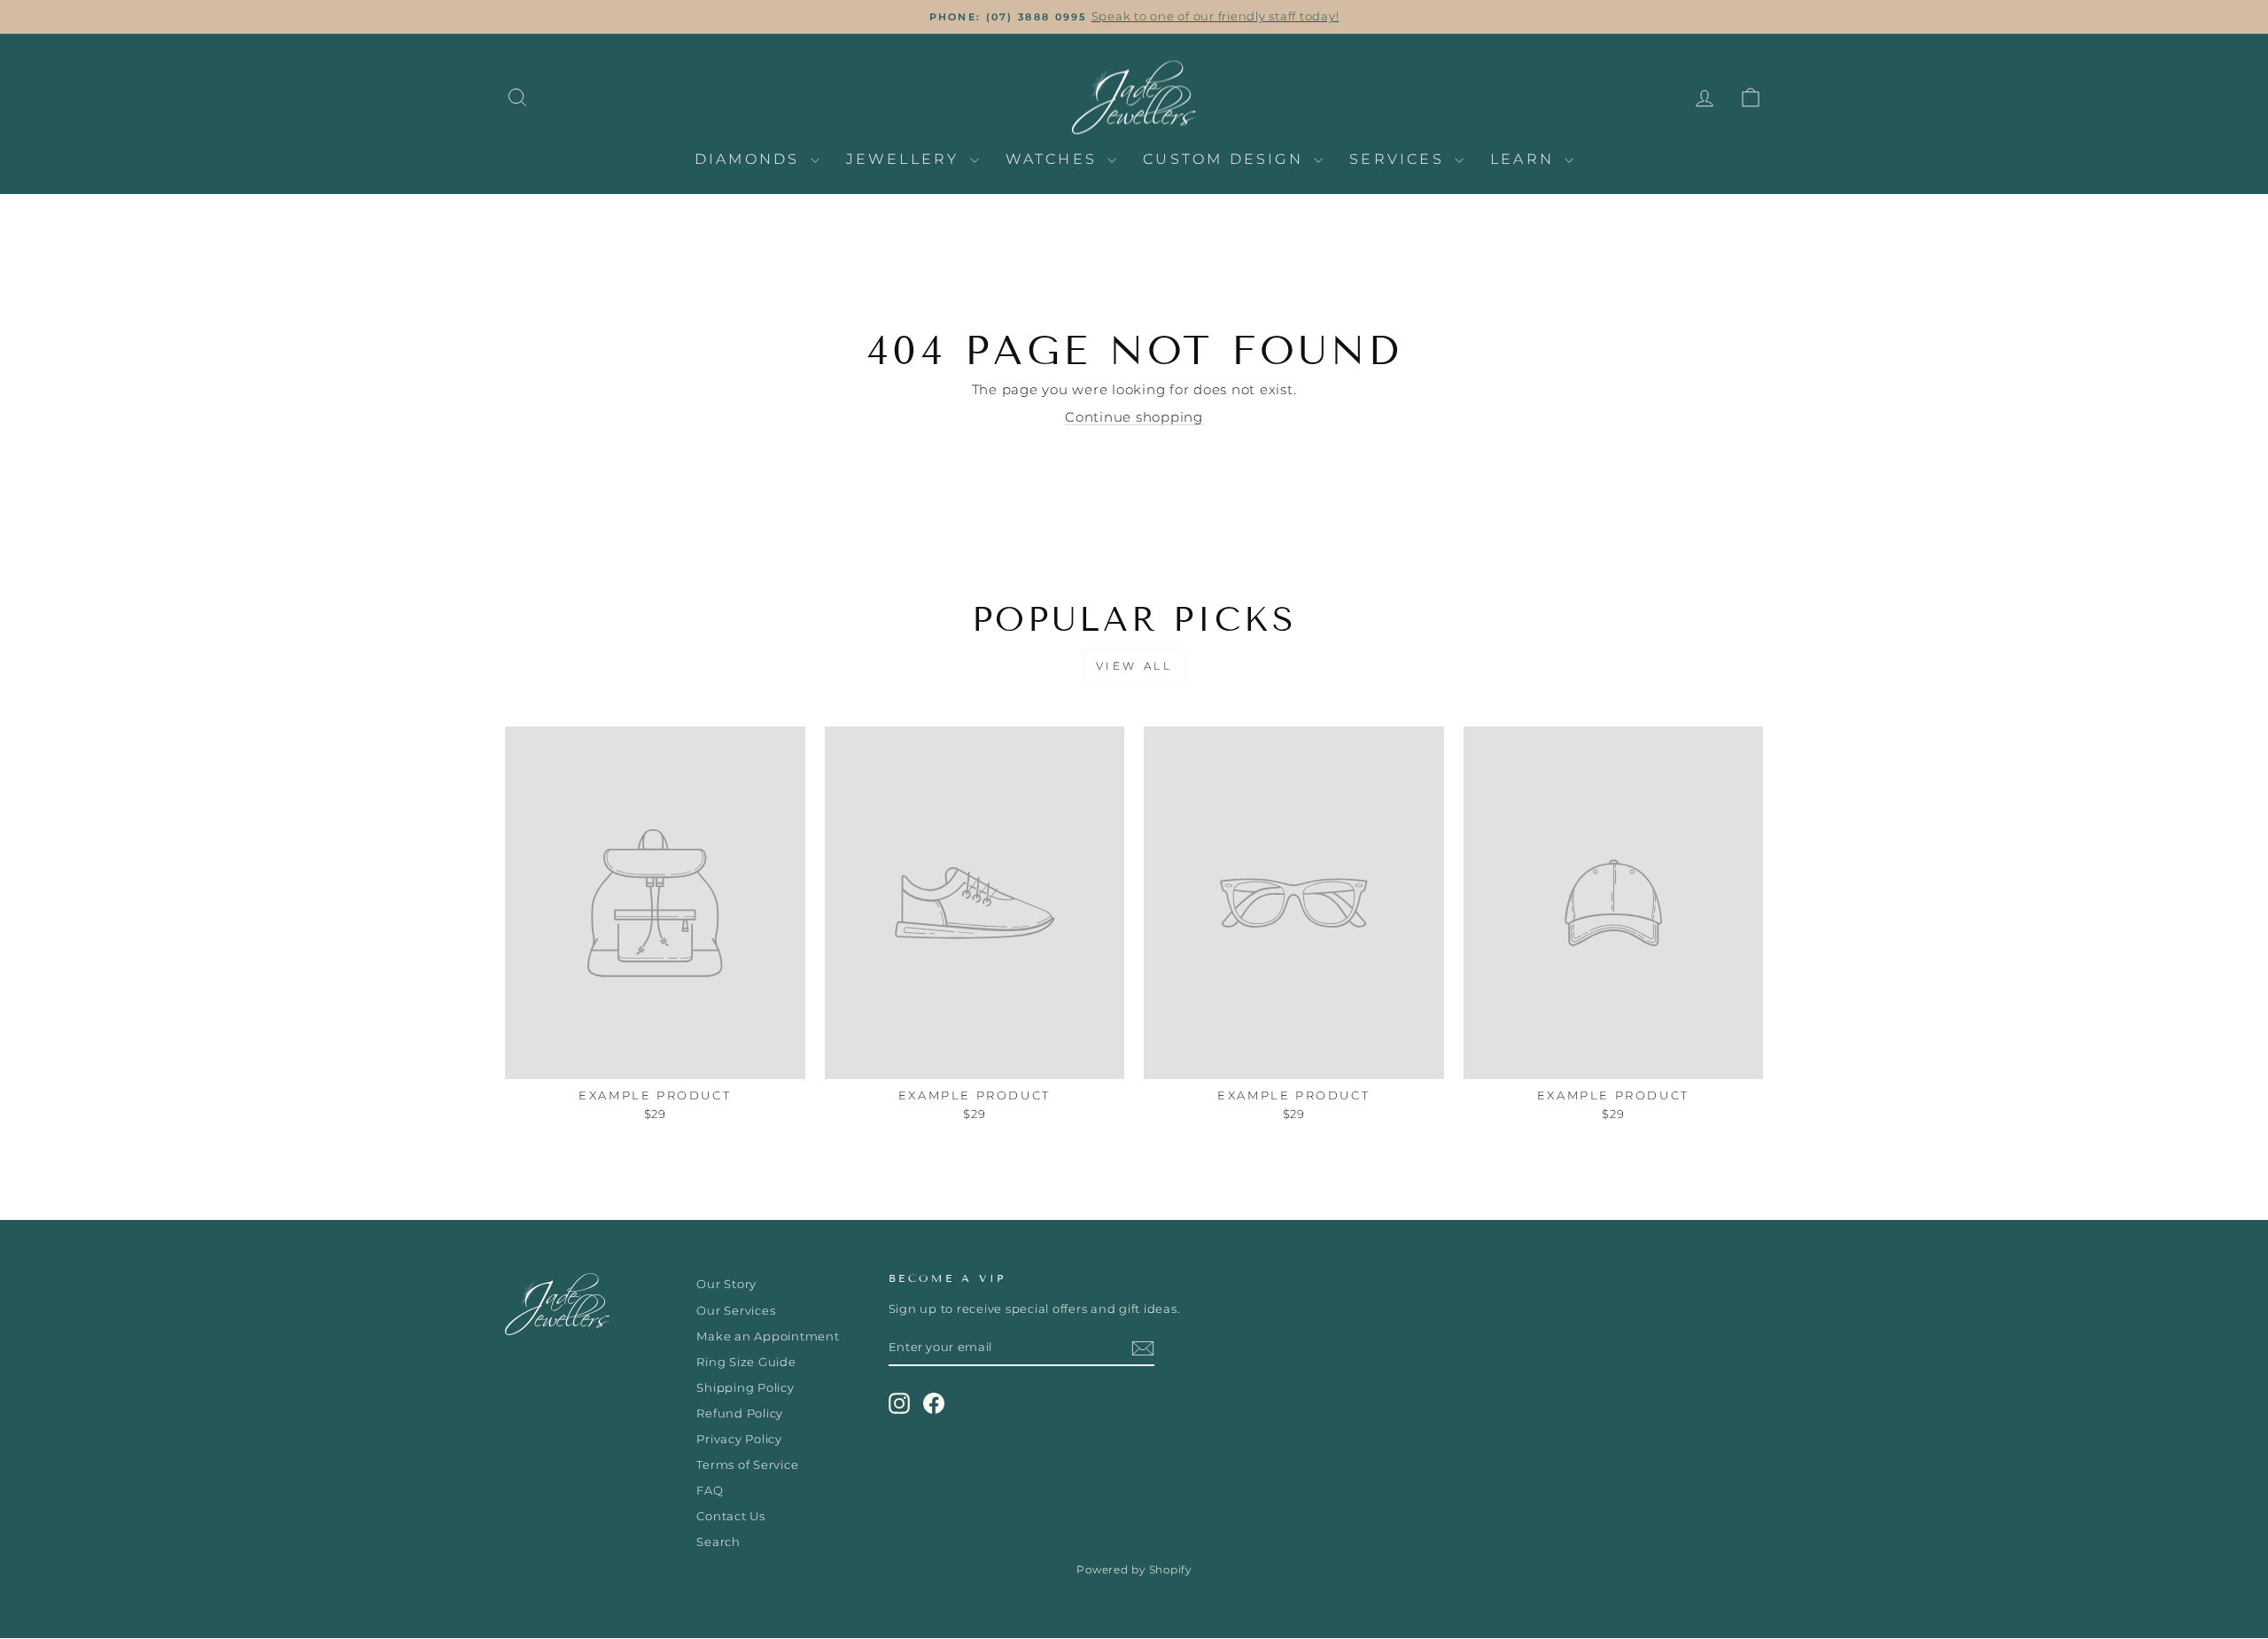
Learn (1525, 159)
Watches (1055, 159)
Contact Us (731, 1516)
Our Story (726, 1284)
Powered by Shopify (1134, 1569)
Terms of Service (747, 1465)
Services (1400, 159)
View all (1134, 666)
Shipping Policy (745, 1388)
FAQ (710, 1491)
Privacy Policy (739, 1439)
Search (718, 1542)
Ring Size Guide (746, 1362)
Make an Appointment (768, 1336)
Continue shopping (1134, 417)
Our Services (736, 1311)
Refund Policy (740, 1414)
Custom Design (1226, 159)
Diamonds (750, 159)
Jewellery (906, 159)
